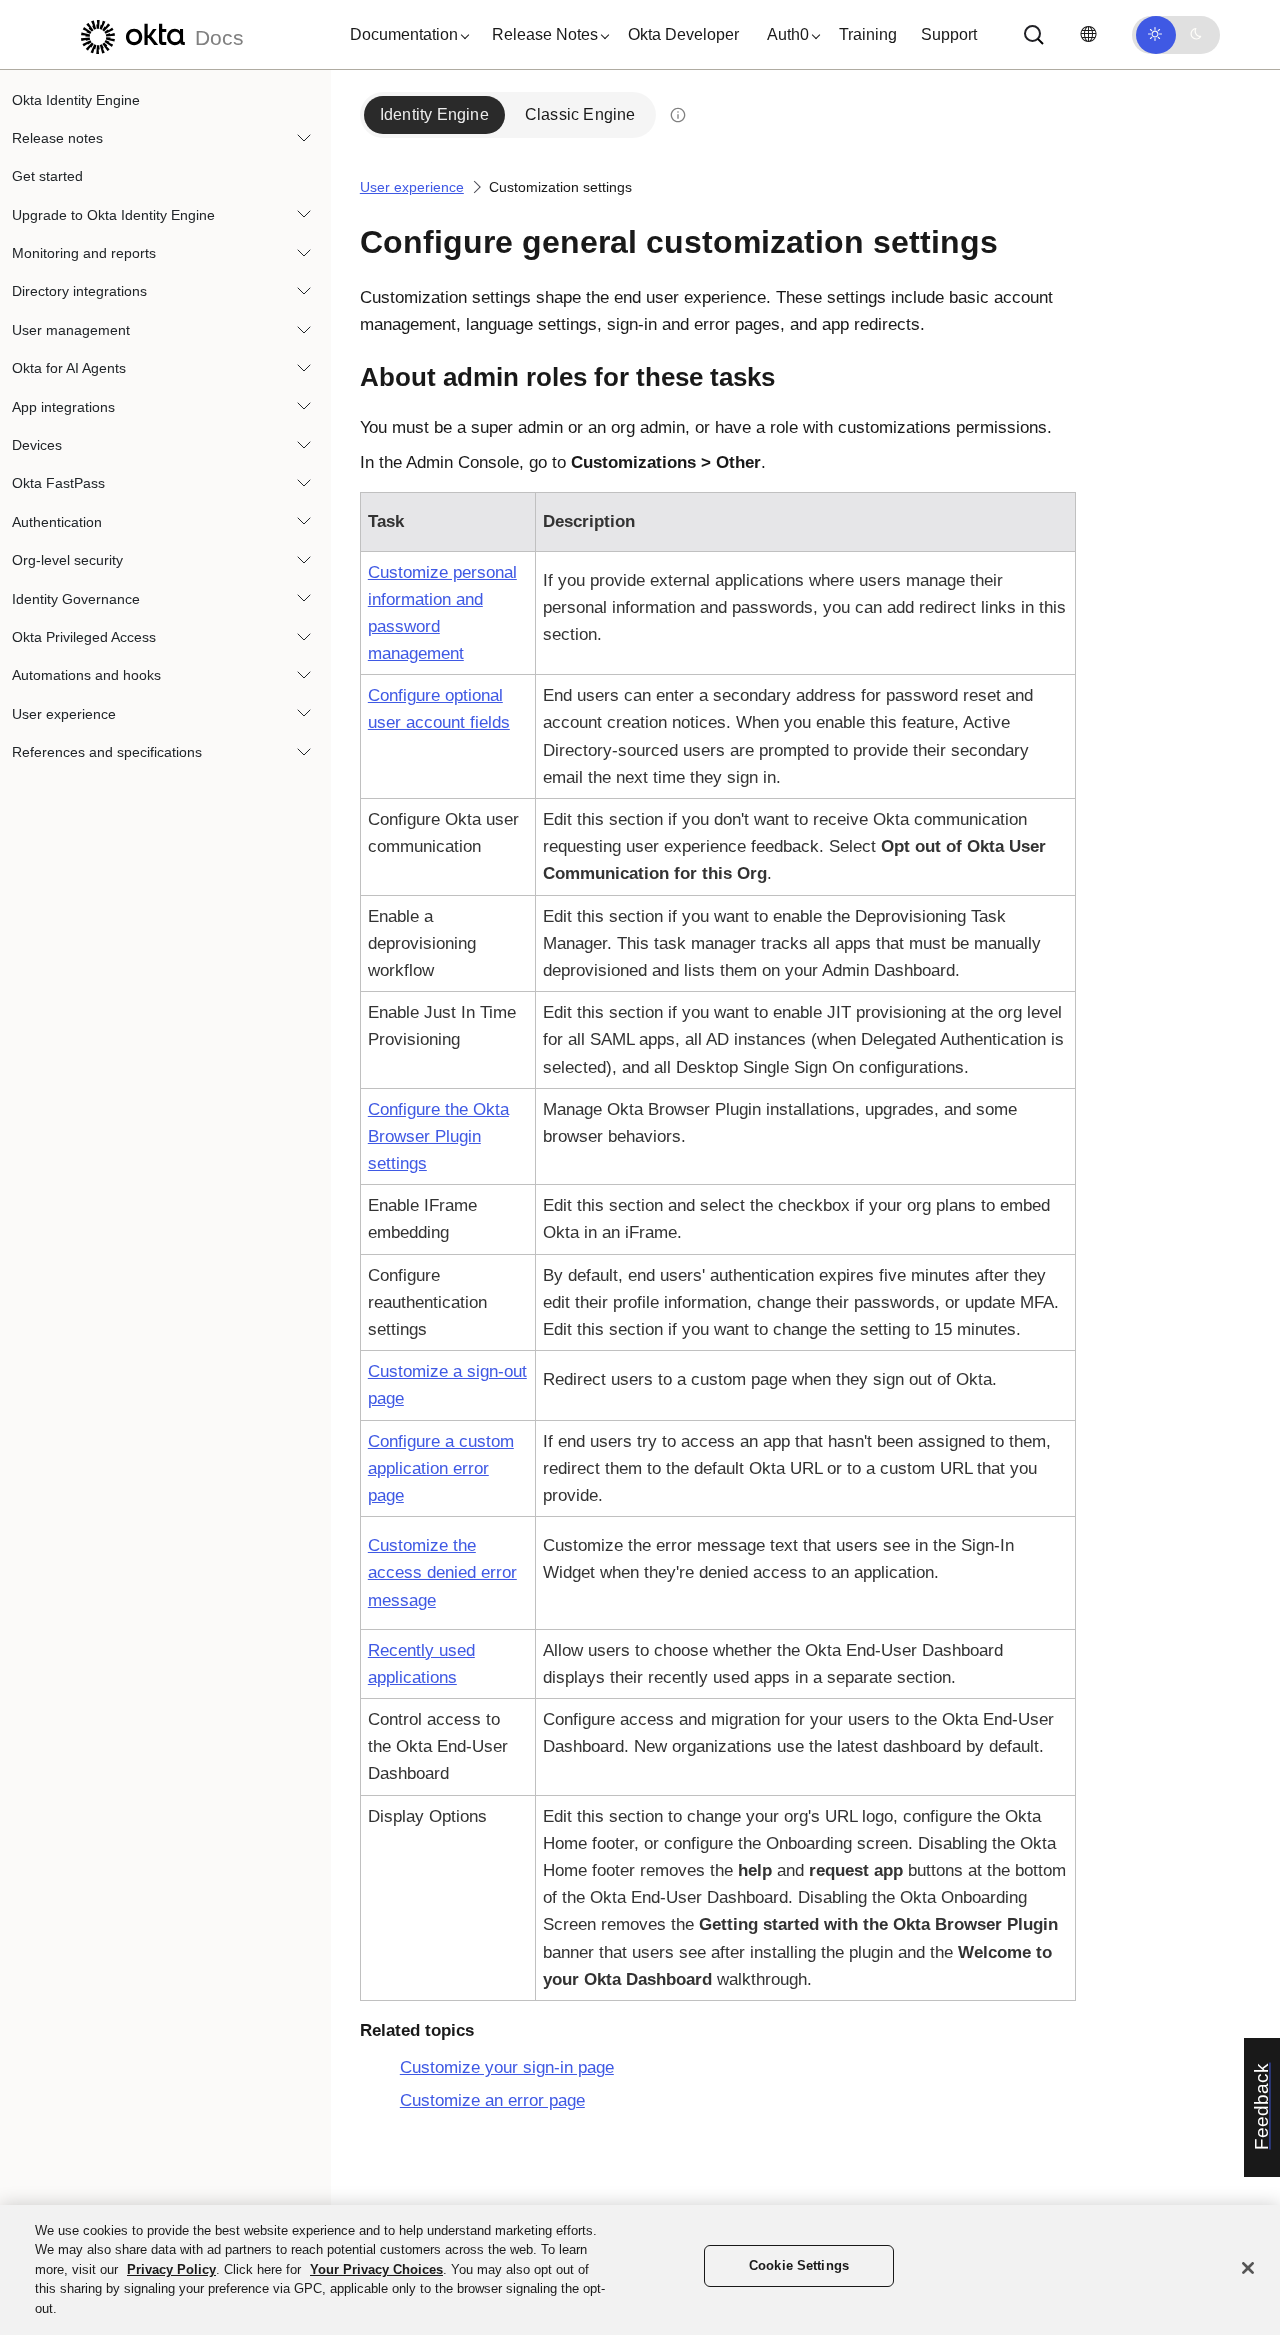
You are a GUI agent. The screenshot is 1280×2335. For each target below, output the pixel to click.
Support (949, 34)
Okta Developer (683, 34)
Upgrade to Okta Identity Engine (113, 215)
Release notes (57, 138)
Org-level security (67, 561)
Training (868, 34)
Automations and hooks (86, 676)
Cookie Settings (799, 2266)
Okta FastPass (58, 484)
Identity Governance (76, 599)
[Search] (1034, 35)
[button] (405, 35)
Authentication (57, 522)
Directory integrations (79, 292)
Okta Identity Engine (76, 100)
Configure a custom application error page (441, 1468)
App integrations (63, 407)
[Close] (1248, 2268)
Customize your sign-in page (507, 2067)
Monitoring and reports (84, 254)
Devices (37, 446)
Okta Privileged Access (84, 637)
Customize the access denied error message (442, 1572)
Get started (47, 177)
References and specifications (107, 753)
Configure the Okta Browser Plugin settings (438, 1136)
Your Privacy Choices (376, 2269)
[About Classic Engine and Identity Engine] (678, 115)
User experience (64, 714)
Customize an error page (492, 2100)
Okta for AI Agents (69, 369)
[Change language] (1088, 34)
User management (71, 330)
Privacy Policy (171, 2269)
